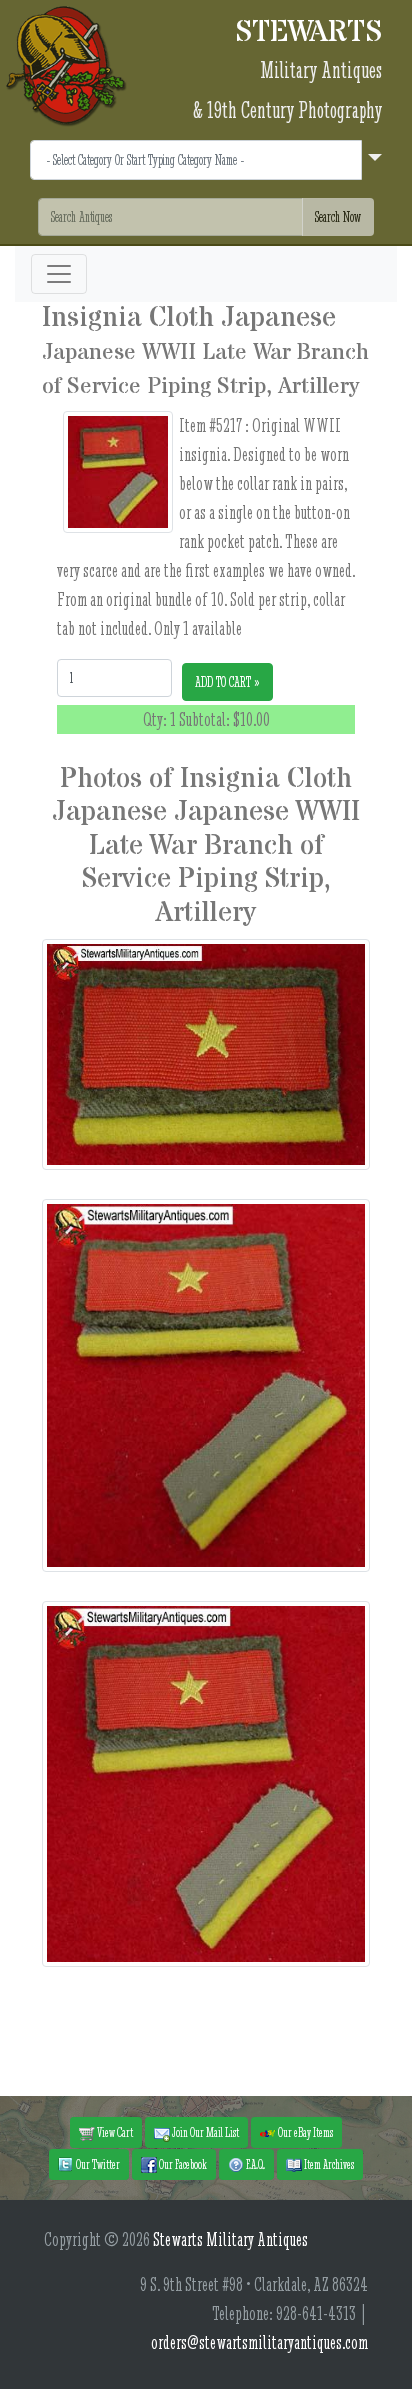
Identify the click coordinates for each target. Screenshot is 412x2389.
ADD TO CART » (227, 682)
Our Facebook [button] (182, 2164)
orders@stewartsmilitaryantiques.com (259, 2342)
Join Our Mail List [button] (204, 2132)
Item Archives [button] (328, 2164)
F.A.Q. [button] (254, 2164)
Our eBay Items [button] (304, 2132)
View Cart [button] (114, 2132)
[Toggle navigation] (59, 274)
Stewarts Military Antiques (230, 2239)
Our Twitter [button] (97, 2164)
